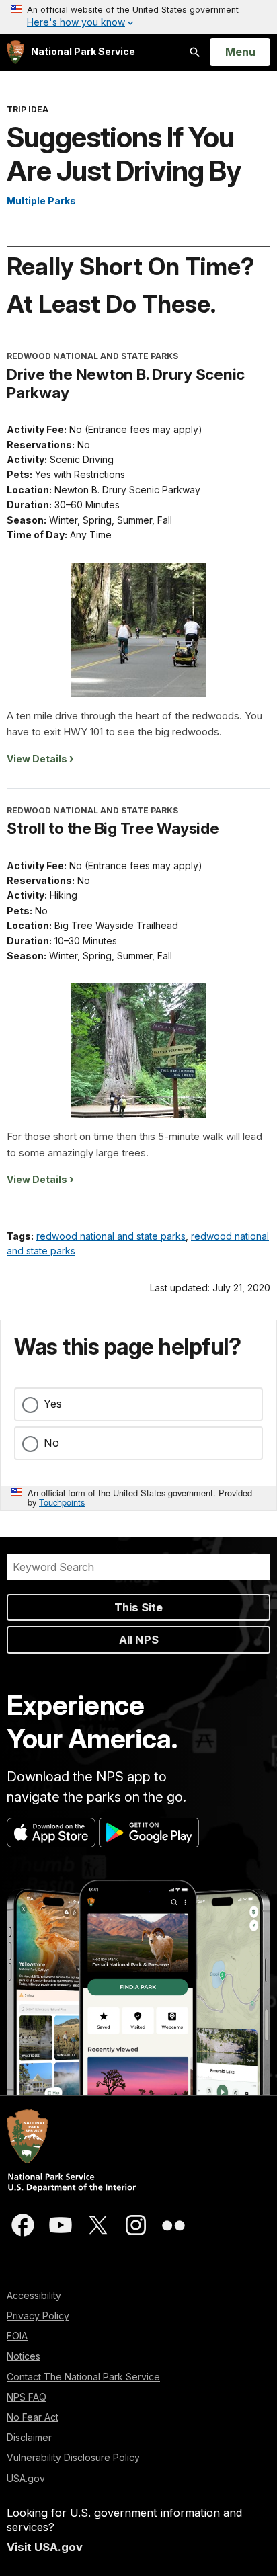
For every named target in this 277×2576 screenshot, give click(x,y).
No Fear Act (33, 2417)
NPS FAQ (27, 2397)
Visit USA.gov (45, 2547)
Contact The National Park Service (83, 2377)
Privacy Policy (38, 2316)
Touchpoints (62, 1502)
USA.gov (26, 2478)
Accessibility (34, 2295)
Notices (24, 2356)
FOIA (17, 2336)
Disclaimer (29, 2437)
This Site (138, 1607)
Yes (53, 1404)
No (51, 1443)
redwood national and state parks (111, 1236)
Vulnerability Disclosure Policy (73, 2457)
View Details (37, 759)
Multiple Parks (41, 201)
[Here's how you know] (138, 17)
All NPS (139, 1640)
